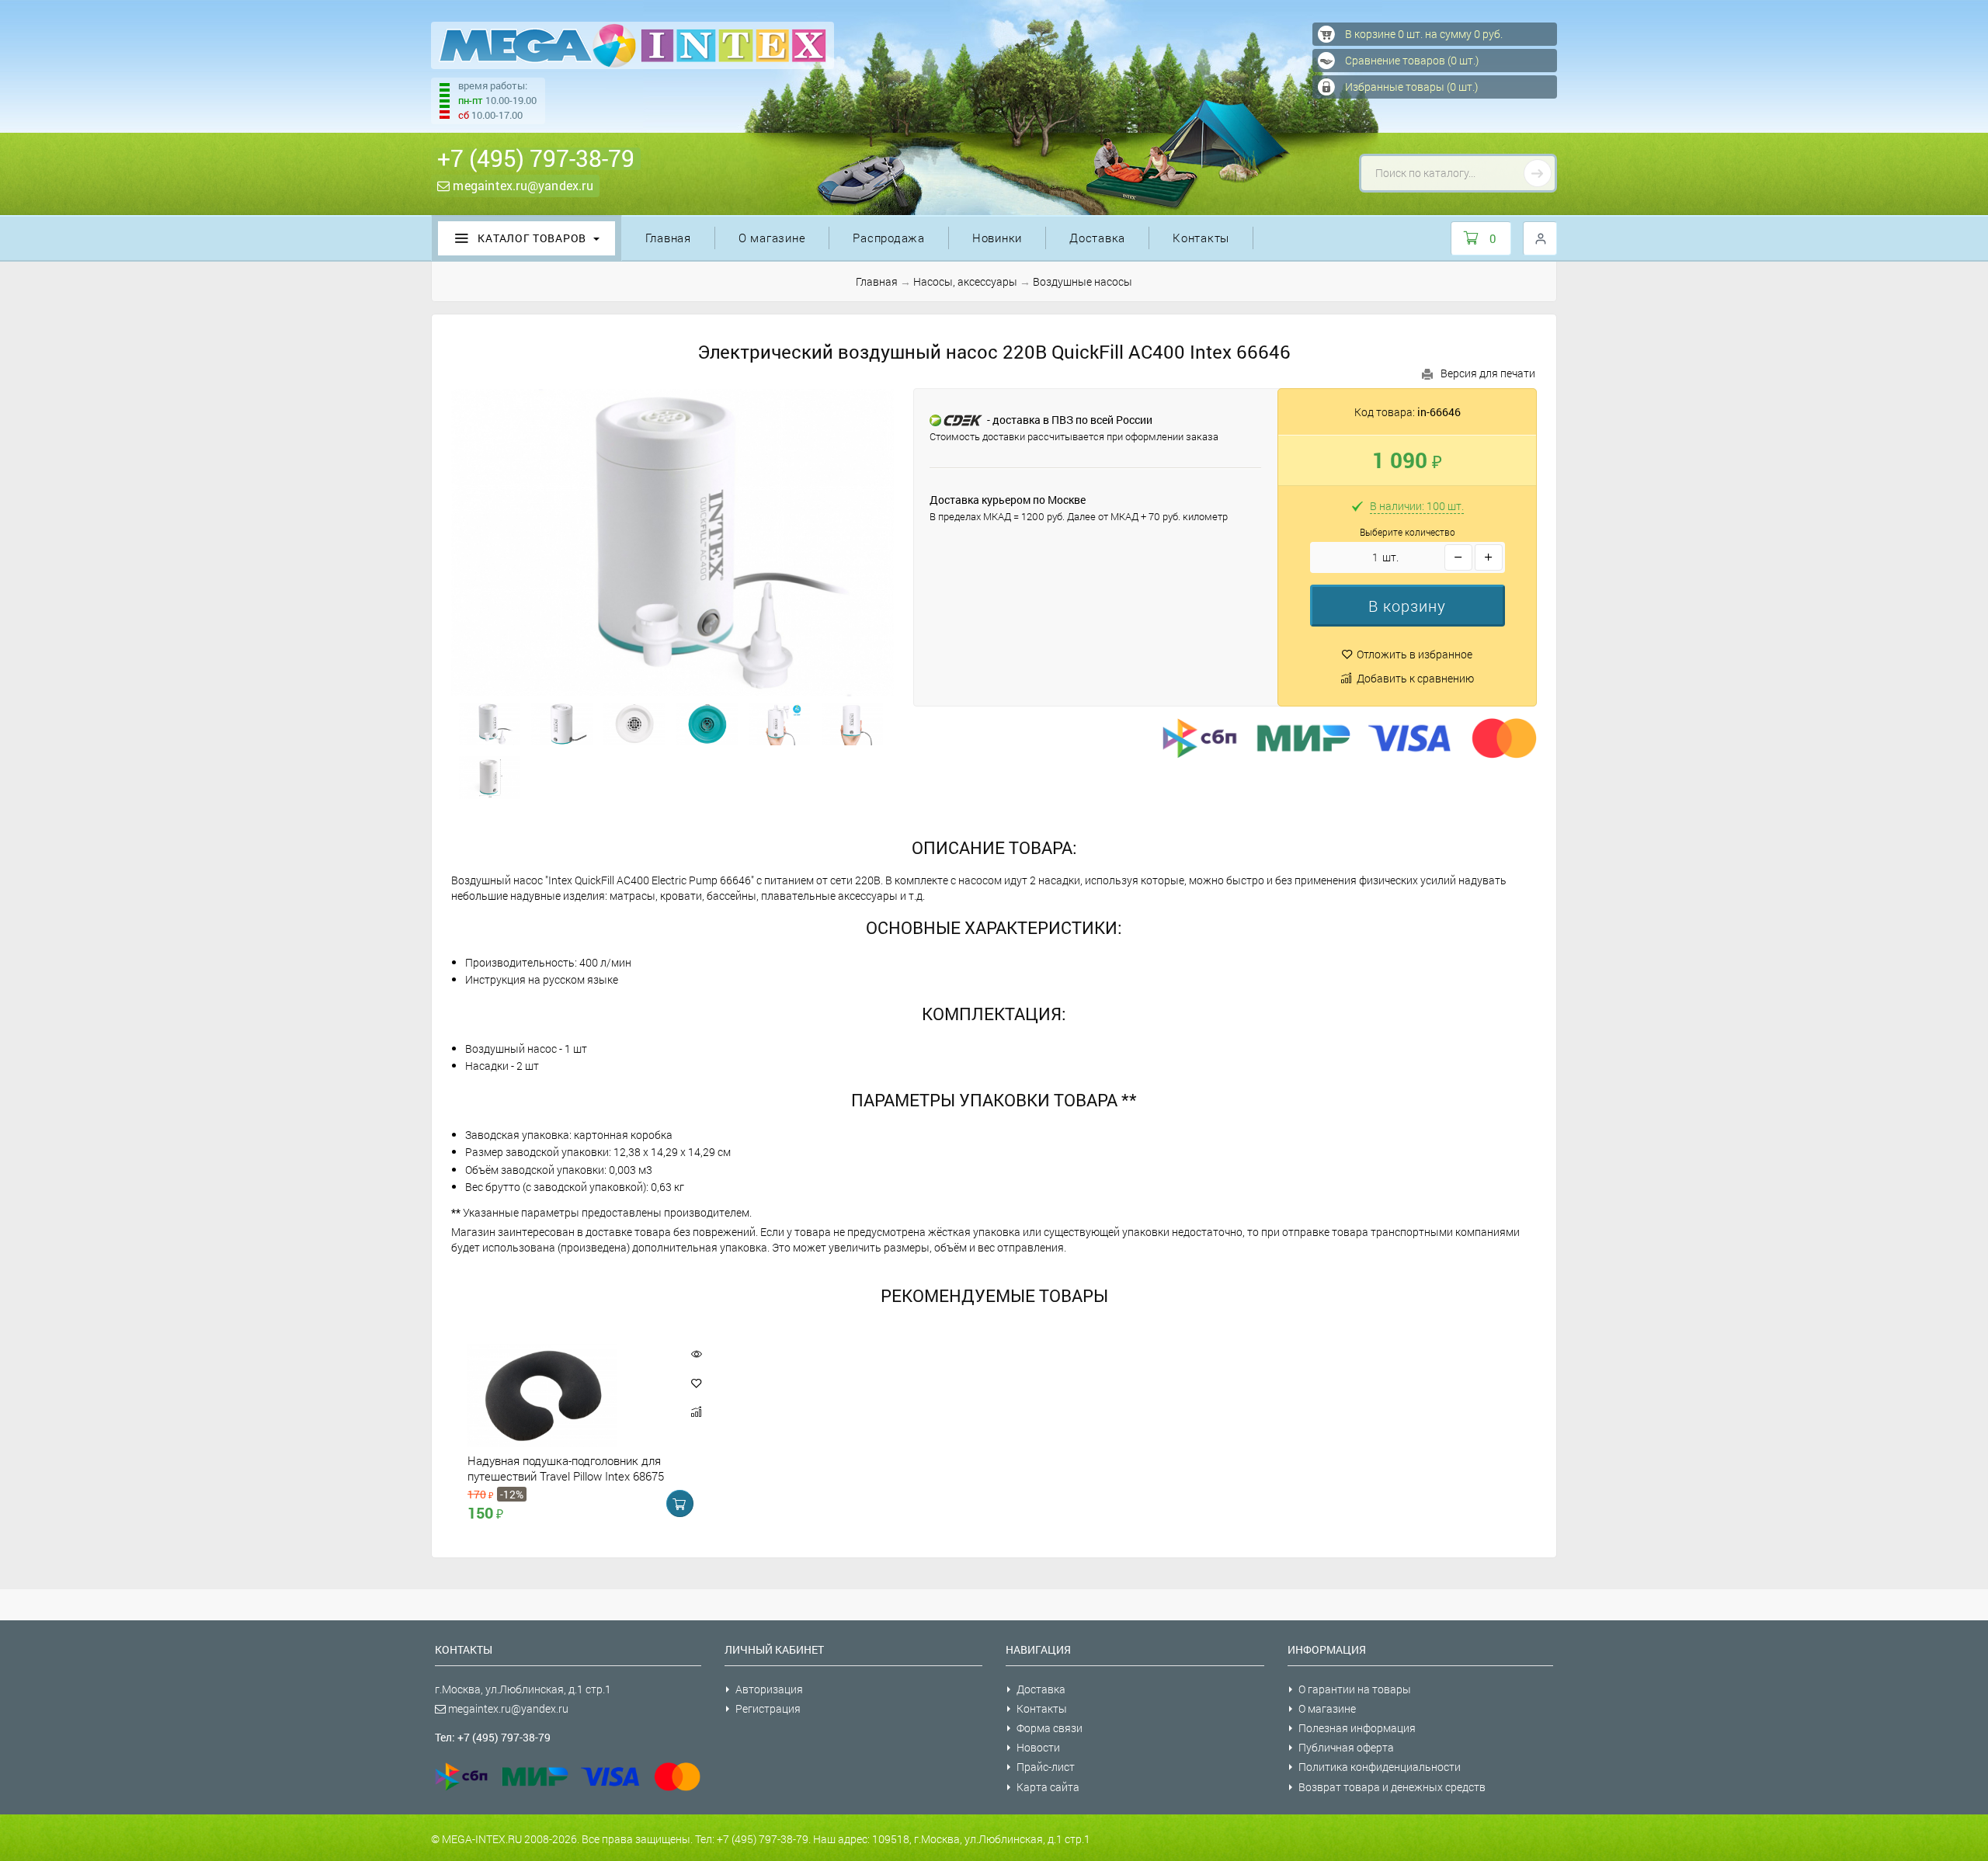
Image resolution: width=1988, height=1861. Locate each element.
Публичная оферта (1346, 1747)
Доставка (1097, 238)
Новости (1038, 1747)
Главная (668, 238)
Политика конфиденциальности (1380, 1767)
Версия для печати (1488, 373)
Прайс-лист (1046, 1767)
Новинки (997, 238)
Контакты (1201, 238)
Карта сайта (1048, 1787)
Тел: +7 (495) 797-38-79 (493, 1737)
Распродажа (889, 238)
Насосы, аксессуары (965, 281)
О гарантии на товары (1355, 1689)
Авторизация (769, 1689)
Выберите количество (1408, 532)
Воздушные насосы (1083, 281)
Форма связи (1050, 1728)
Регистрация (768, 1708)
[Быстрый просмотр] (696, 1354)
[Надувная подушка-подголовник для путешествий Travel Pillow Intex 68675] (568, 1396)
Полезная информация (1357, 1728)
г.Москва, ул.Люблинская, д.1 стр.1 (523, 1689)
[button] (1408, 606)
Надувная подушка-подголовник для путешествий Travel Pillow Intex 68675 (566, 1468)
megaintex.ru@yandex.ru (521, 185)
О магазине (772, 238)
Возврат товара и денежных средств (1392, 1787)
